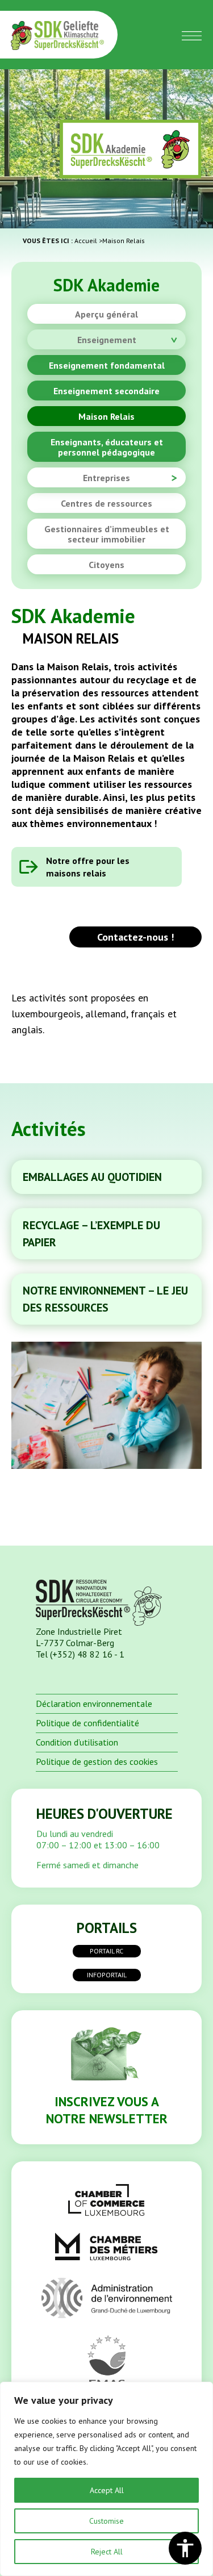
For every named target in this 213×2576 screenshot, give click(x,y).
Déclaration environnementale (94, 1704)
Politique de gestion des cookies (97, 1761)
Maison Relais (106, 416)
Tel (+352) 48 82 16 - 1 (80, 1654)
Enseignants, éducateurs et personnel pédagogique (107, 447)
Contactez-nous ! (135, 937)
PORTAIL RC (106, 1951)
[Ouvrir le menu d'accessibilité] (185, 2548)
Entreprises (106, 478)
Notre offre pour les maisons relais (88, 867)
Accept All (107, 2490)
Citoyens (106, 565)
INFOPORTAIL (107, 1975)
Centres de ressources (106, 503)
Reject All (107, 2552)
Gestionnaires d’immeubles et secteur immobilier (107, 534)
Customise (106, 2521)
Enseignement (107, 340)
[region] (106, 2479)
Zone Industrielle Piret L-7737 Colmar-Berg (79, 1637)
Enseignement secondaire (106, 391)
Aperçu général (106, 314)
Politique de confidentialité (87, 1723)
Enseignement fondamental (107, 365)
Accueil (86, 241)
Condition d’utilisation (77, 1742)
